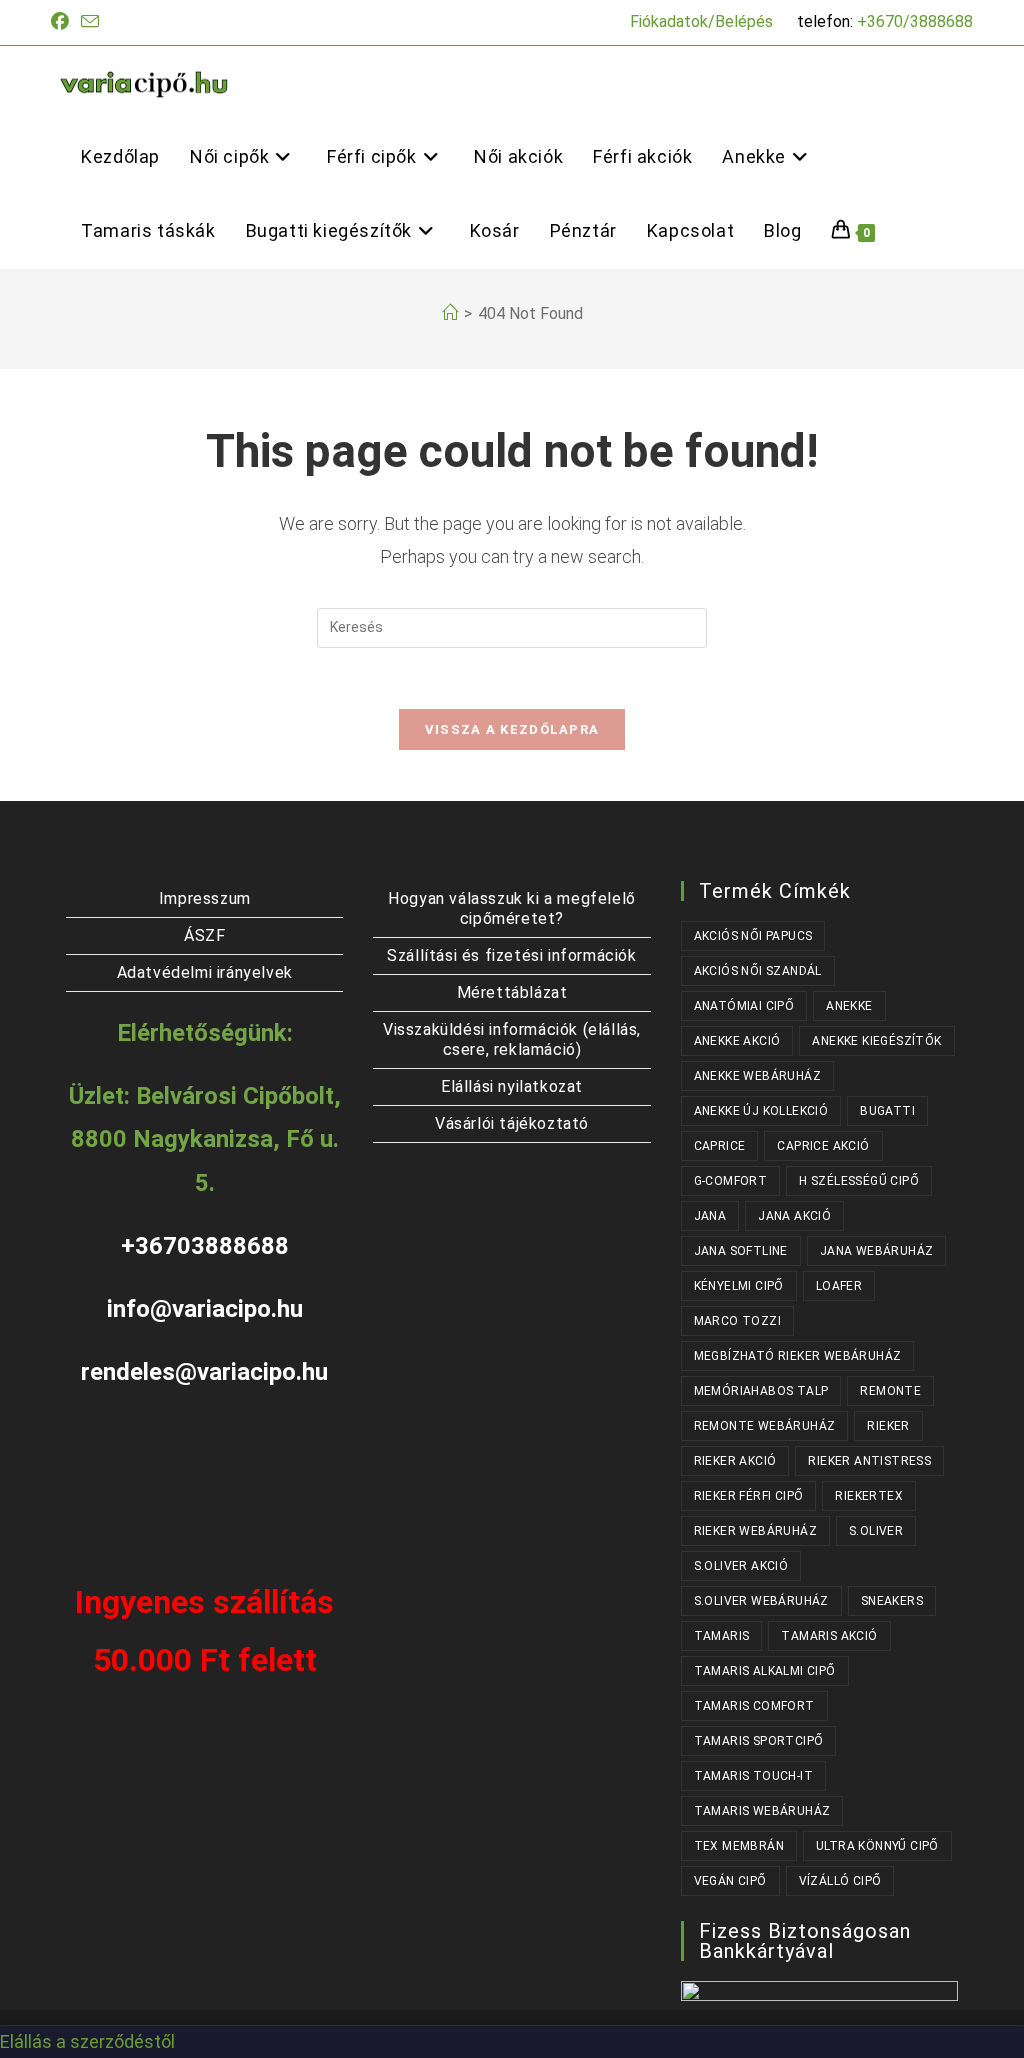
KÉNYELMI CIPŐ (739, 1286)
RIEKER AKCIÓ (735, 1461)
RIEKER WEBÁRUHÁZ (755, 1531)
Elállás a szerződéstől (87, 2041)
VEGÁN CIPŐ (730, 1881)
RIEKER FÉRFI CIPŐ (749, 1496)
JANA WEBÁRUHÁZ (877, 1251)
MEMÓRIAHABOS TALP (761, 1391)
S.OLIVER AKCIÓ (741, 1566)
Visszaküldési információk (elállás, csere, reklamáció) (512, 1039)
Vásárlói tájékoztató (512, 1123)
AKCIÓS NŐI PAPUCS (753, 936)
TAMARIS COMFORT (754, 1706)
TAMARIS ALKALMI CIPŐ (765, 1671)
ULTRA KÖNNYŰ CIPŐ (877, 1846)
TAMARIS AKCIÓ (829, 1636)
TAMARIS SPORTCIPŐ (759, 1741)
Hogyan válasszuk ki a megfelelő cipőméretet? (512, 908)
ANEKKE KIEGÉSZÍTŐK (876, 1041)
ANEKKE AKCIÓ (737, 1041)
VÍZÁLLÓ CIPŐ (840, 1881)
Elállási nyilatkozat (512, 1086)
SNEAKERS (892, 1601)
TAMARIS (722, 1636)
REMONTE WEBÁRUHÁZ (765, 1426)
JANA (710, 1216)
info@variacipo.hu (205, 1309)
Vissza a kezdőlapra (512, 729)
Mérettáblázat (512, 992)
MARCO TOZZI (737, 1321)
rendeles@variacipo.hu (204, 1372)
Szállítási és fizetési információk (511, 955)
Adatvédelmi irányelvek (205, 972)
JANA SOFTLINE (741, 1251)
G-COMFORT (731, 1181)
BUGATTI (887, 1111)
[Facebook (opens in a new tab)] (63, 22)
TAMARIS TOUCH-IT (753, 1776)
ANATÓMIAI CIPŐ (744, 1006)
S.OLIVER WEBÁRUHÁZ (761, 1601)
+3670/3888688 (915, 21)
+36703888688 (205, 1246)
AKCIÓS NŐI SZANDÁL (758, 971)
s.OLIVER (876, 1531)
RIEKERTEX (869, 1496)
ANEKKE (849, 1006)
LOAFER (839, 1286)
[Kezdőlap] (450, 313)
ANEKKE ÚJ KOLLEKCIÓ (761, 1111)
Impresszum (205, 898)
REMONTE (890, 1391)
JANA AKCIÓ (794, 1216)
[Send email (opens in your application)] (90, 22)
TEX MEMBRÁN (739, 1846)
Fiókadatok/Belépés (701, 21)
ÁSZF (204, 935)
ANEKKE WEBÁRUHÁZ (757, 1076)
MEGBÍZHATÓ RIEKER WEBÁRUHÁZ (798, 1356)
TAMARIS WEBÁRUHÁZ (762, 1811)
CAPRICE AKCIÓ (823, 1146)
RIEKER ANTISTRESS (869, 1461)
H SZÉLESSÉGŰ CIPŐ (859, 1181)
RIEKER (888, 1426)
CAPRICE (720, 1146)
